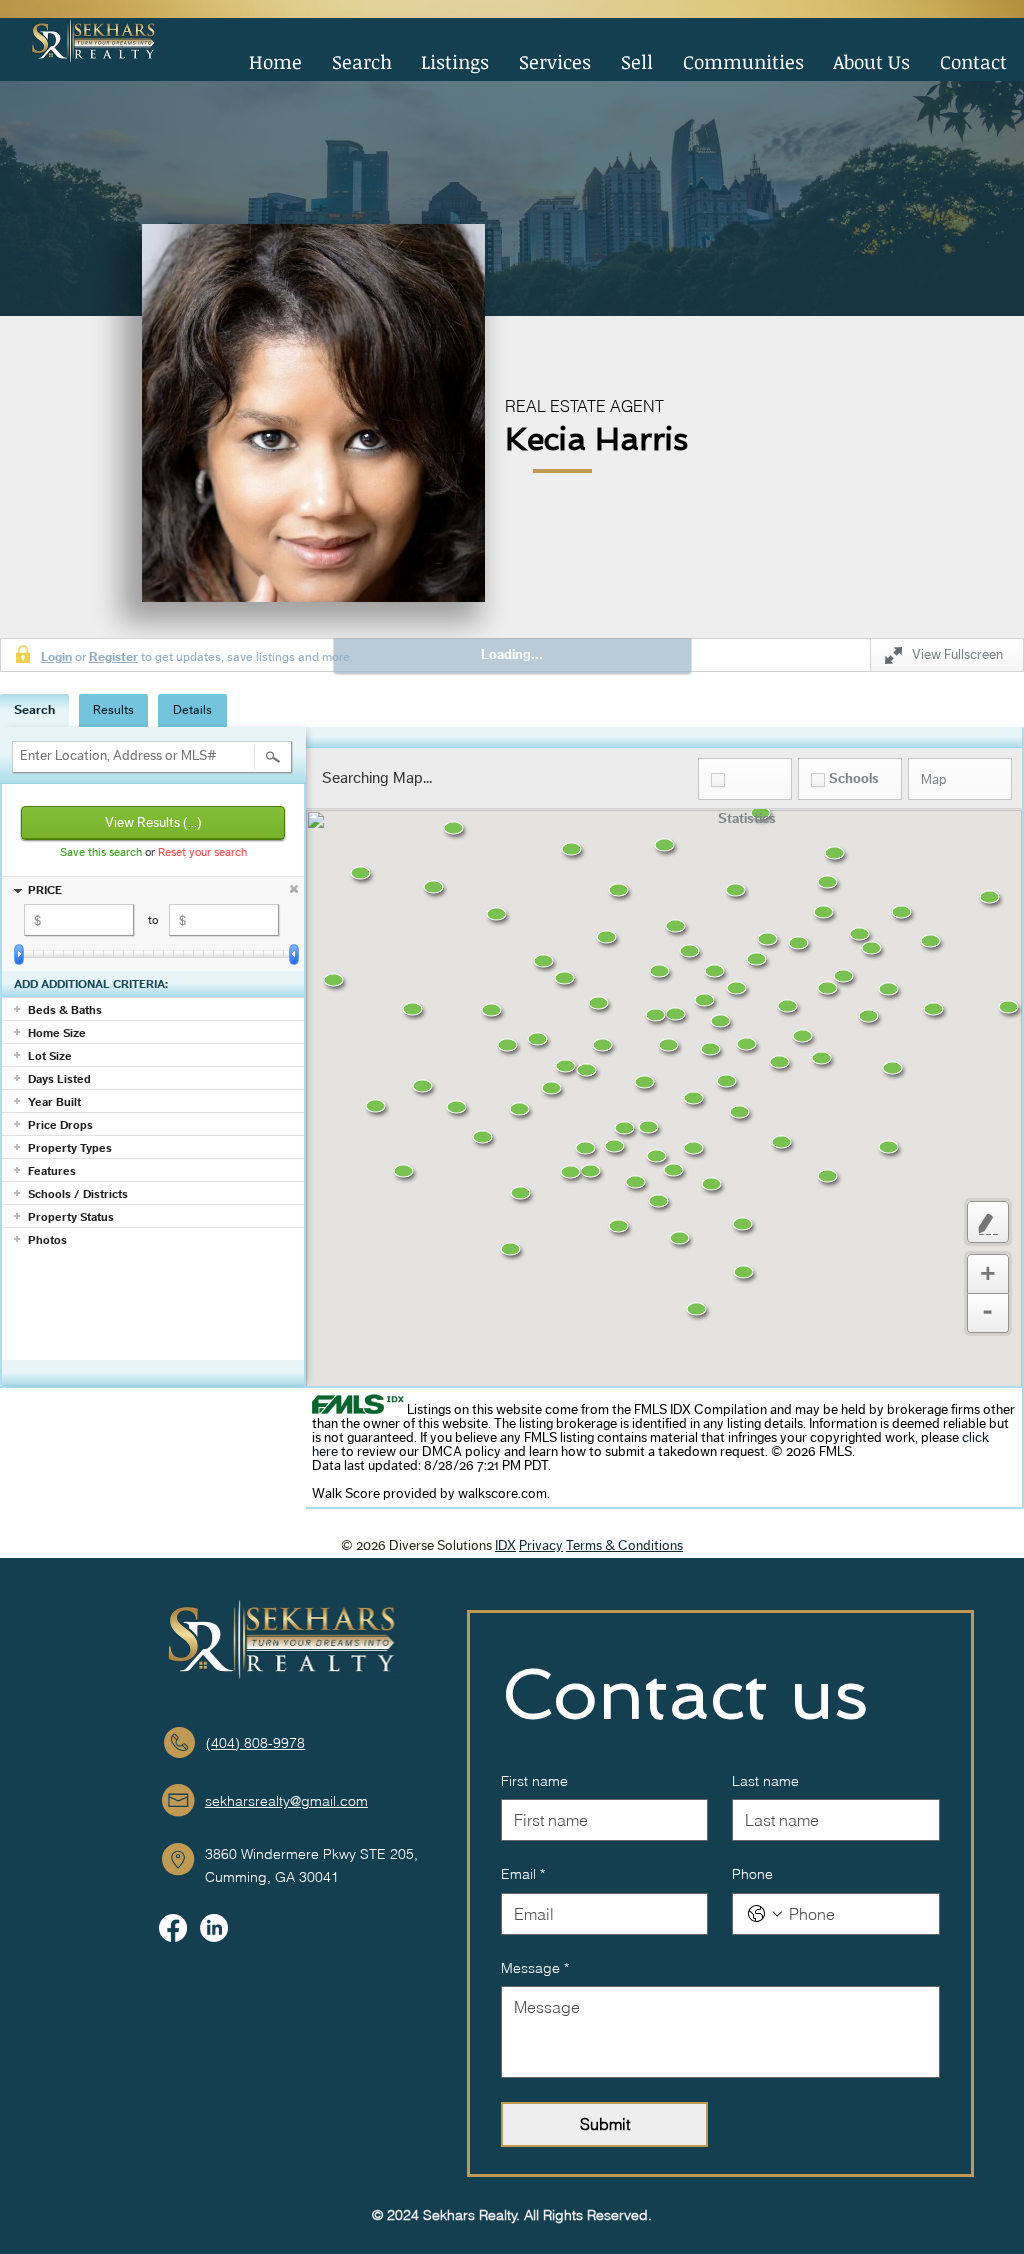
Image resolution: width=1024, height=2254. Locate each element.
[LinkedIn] (214, 1928)
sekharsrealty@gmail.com (286, 1801)
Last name (765, 1781)
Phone (752, 1874)
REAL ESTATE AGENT (584, 406)
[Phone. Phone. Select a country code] (765, 1914)
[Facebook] (173, 1928)
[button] (456, 65)
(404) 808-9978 (255, 1743)
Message (535, 1968)
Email (523, 1874)
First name (534, 1781)
